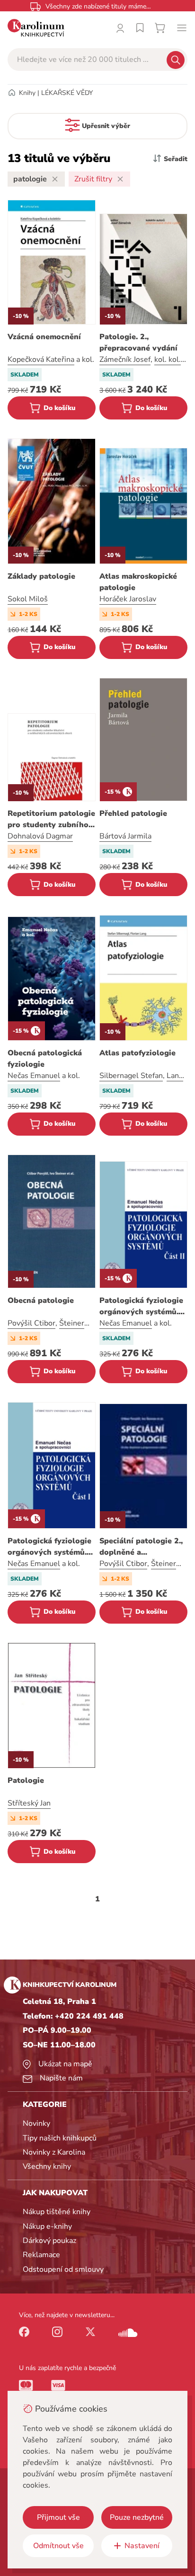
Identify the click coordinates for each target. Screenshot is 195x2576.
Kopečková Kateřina (41, 359)
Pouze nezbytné (137, 2517)
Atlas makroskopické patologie (138, 582)
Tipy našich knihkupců (60, 2138)
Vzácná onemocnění (44, 337)
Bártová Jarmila (125, 836)
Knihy (27, 93)
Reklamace (41, 2255)
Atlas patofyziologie (137, 1053)
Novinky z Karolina (54, 2152)
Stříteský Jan (29, 1803)
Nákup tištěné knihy (57, 2212)
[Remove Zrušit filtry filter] (120, 179)
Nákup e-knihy (47, 2226)
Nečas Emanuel (34, 1076)
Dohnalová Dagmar (40, 836)
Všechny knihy (47, 2166)
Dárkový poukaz (49, 2241)
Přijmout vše (58, 2517)
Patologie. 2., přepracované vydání (138, 342)
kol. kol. (168, 359)
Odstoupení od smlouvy (63, 2269)
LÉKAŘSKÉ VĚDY (67, 93)
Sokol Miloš (28, 599)
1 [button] (97, 1899)
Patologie (26, 1780)
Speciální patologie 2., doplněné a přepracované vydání (141, 1547)
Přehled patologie (133, 813)
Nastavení (142, 2546)
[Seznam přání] (140, 28)
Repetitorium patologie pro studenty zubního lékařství (51, 819)
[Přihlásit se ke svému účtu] (120, 28)
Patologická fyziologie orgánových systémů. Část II (141, 1306)
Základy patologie (41, 576)
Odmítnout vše (58, 2546)
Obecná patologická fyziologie (45, 1059)
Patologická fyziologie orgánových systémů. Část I (49, 1547)
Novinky (36, 2123)
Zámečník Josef (125, 359)
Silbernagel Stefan (131, 1076)
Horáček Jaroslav (128, 599)
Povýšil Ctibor (31, 1323)
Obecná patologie (41, 1301)
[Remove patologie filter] (55, 179)
